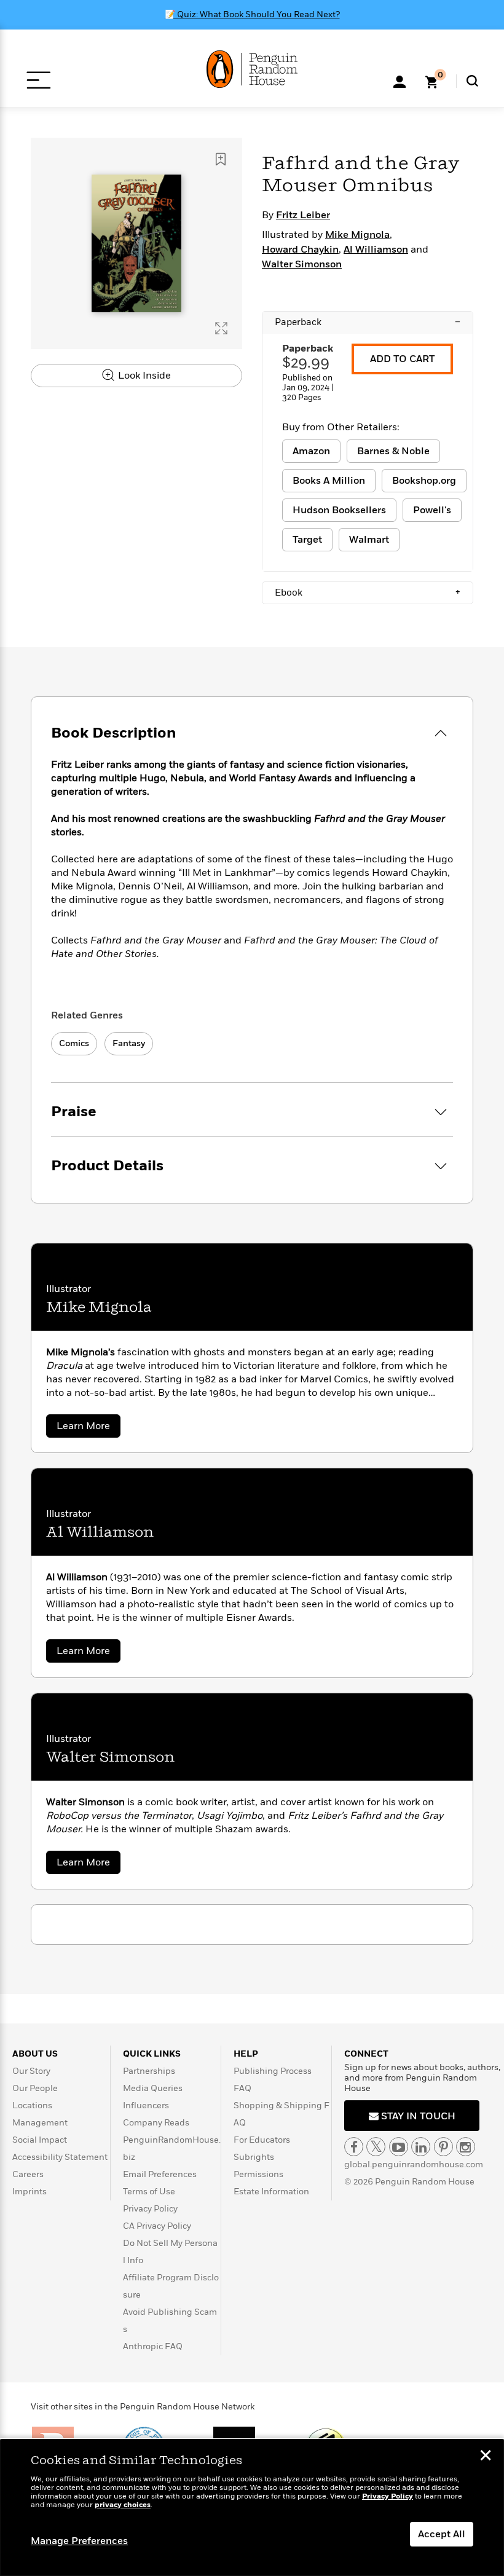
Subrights (254, 2157)
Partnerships (149, 2071)
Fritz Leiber (303, 215)
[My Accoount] (400, 81)
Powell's (432, 510)
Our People (35, 2088)
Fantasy (129, 1043)
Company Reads (156, 2123)
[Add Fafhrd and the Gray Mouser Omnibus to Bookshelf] (221, 159)
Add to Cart (402, 359)
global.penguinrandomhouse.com (414, 2164)
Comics (74, 1043)
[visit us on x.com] (376, 2147)
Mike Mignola (357, 235)
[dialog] (252, 2508)
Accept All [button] (442, 2534)
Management (40, 2123)
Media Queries (153, 2088)
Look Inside (143, 376)
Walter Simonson (302, 264)
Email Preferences (160, 2174)
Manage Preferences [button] (79, 2541)
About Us (35, 2054)
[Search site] (472, 81)
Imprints (30, 2192)
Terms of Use (149, 2192)
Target (307, 540)
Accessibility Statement (60, 2157)
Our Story (31, 2071)
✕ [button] (486, 2457)
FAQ (242, 2088)
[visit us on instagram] (466, 2147)
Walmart (369, 540)
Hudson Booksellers (339, 510)
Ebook (368, 593)
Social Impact (40, 2140)
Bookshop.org (424, 481)
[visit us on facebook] (354, 2147)
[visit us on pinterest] (443, 2147)
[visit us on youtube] (399, 2147)
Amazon (311, 451)
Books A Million (329, 481)
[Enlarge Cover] (221, 328)
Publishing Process (273, 2071)
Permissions (258, 2174)
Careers (28, 2174)
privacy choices (123, 2505)
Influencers (146, 2105)
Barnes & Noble (393, 451)
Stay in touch (417, 2116)
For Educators (262, 2140)
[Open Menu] (38, 80)
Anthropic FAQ (153, 2346)
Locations (32, 2105)
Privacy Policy (150, 2209)
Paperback (368, 322)
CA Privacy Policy (157, 2226)
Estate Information (271, 2192)
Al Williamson (376, 250)
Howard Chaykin (300, 250)
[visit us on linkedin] (421, 2147)
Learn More (89, 1428)
